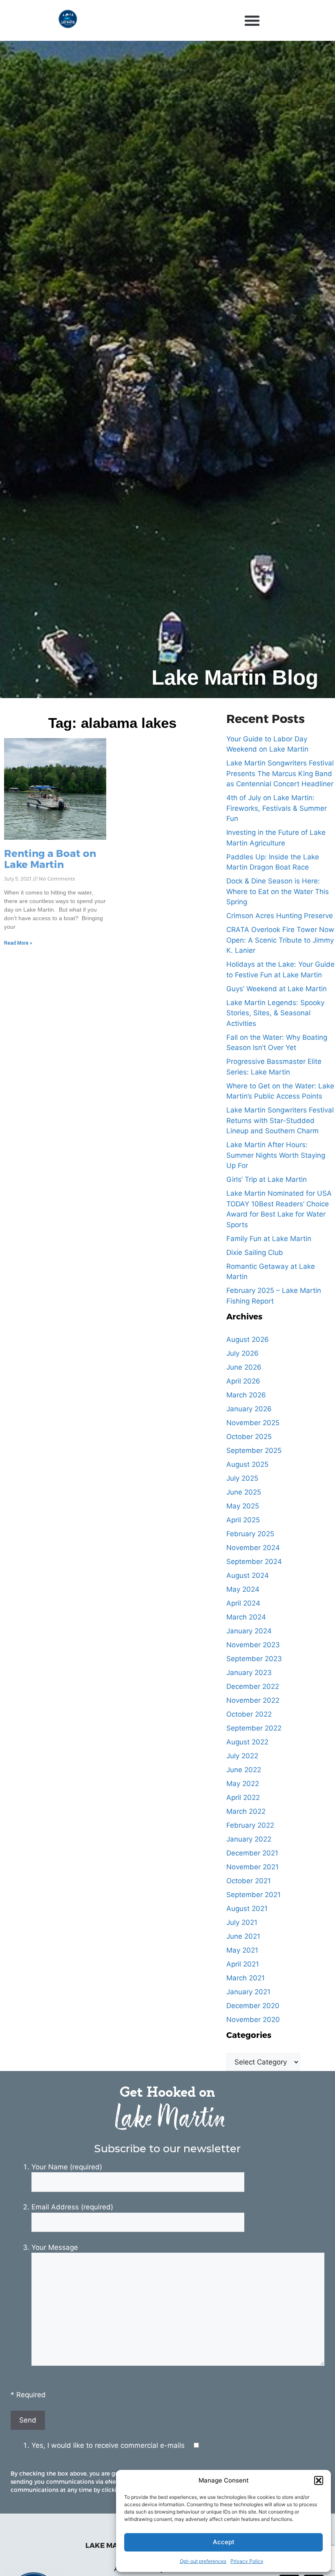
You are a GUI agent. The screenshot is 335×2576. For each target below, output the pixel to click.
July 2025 (242, 1478)
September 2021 (253, 1895)
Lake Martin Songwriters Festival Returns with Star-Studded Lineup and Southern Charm (280, 1120)
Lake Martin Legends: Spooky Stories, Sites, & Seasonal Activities (275, 1013)
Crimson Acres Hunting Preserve (280, 916)
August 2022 (247, 1742)
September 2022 (254, 1728)
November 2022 (253, 1700)
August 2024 (248, 1575)
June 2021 (243, 1936)
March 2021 (246, 1978)
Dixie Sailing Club (255, 1252)
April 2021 (243, 1964)
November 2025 (253, 1423)
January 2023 (249, 1673)
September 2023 (254, 1659)
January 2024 (249, 1631)
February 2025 (250, 1534)
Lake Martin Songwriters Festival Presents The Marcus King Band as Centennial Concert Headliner (280, 773)
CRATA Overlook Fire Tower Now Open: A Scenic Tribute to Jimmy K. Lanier (280, 940)
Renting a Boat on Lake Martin (50, 858)
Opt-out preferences (203, 2561)
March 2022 (246, 1811)
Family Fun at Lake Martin (269, 1239)
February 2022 (250, 1825)
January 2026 (249, 1409)
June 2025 (244, 1492)
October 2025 (249, 1437)
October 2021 (249, 1881)
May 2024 (243, 1589)
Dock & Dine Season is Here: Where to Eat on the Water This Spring (278, 891)
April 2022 (243, 1797)
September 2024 (254, 1562)
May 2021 (242, 1950)
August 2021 (247, 1909)
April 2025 (243, 1520)
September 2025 (254, 1450)
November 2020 (253, 2020)
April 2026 (243, 1381)
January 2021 (248, 1992)
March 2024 (246, 1617)
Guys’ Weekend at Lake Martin (277, 989)
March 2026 (246, 1395)
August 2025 (247, 1464)
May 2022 (243, 1784)
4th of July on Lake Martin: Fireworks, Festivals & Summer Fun (277, 808)
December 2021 (252, 1853)
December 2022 (253, 1686)
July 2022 (242, 1756)
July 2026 (242, 1353)
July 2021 (242, 1922)
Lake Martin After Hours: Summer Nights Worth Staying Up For (276, 1155)
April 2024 (243, 1603)
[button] (319, 2480)
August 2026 (248, 1339)
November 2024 (253, 1548)
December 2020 (253, 2006)
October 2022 (249, 1714)
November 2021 (252, 1867)
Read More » (18, 943)
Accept (224, 2542)
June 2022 (244, 1770)
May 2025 (243, 1506)
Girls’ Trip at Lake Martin (267, 1179)
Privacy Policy (247, 2561)
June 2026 (244, 1367)
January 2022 (249, 1839)
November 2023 (253, 1645)
